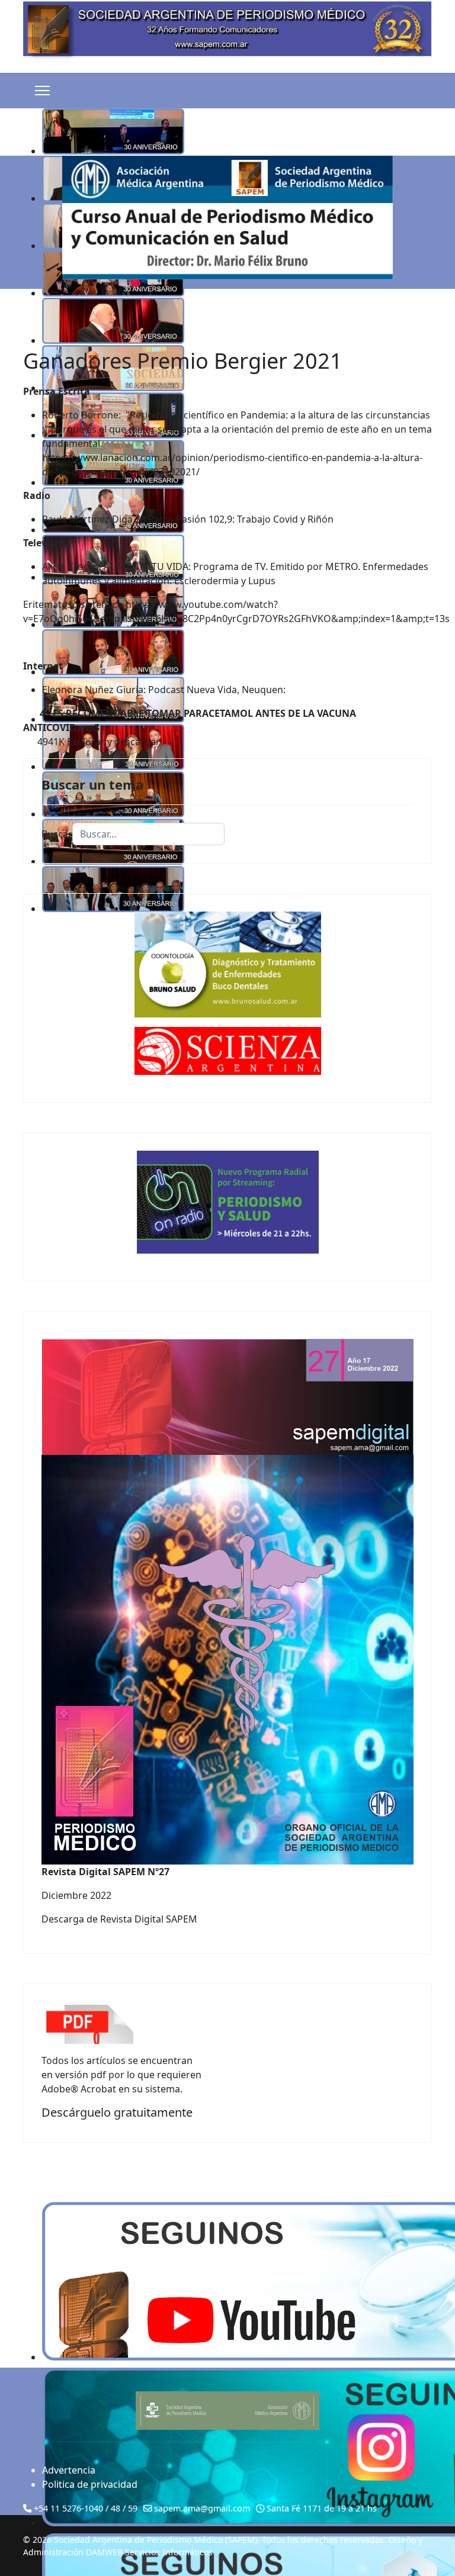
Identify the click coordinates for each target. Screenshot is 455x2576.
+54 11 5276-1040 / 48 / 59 (86, 2508)
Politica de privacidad (90, 2484)
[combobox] (148, 834)
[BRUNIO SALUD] (227, 965)
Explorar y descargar (113, 742)
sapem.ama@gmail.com (202, 2508)
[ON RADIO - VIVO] (227, 1202)
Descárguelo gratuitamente (117, 2112)
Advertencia (69, 2470)
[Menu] (42, 91)
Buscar (57, 834)
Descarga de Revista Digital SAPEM (119, 1919)
